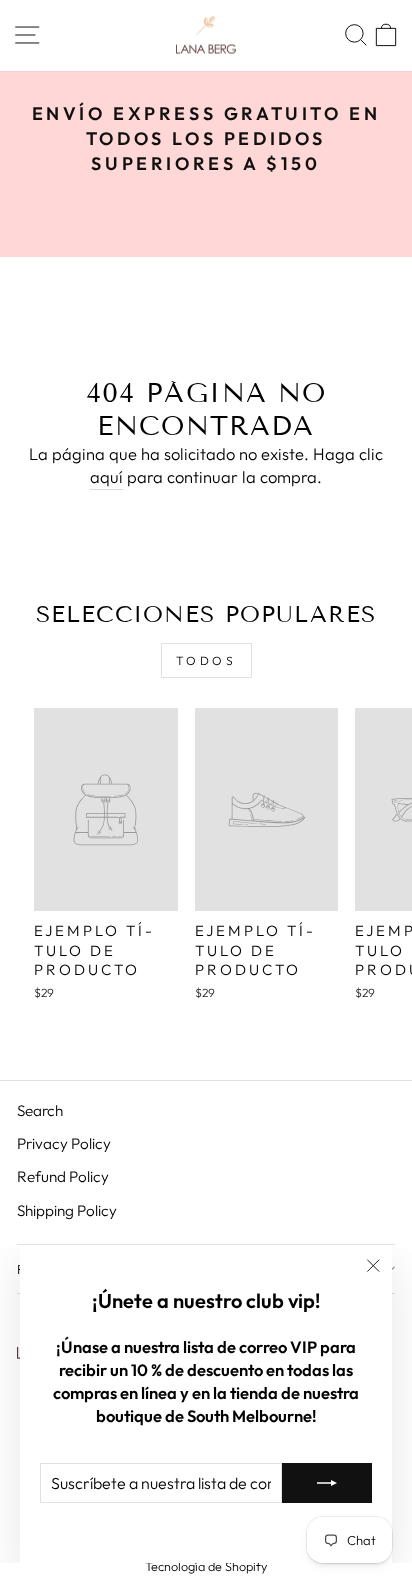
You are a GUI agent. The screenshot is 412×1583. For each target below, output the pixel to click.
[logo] (206, 35)
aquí (106, 476)
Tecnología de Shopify (206, 1566)
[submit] (327, 1483)
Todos (206, 660)
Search (40, 1110)
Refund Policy (63, 1176)
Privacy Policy (64, 1143)
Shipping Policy (67, 1210)
